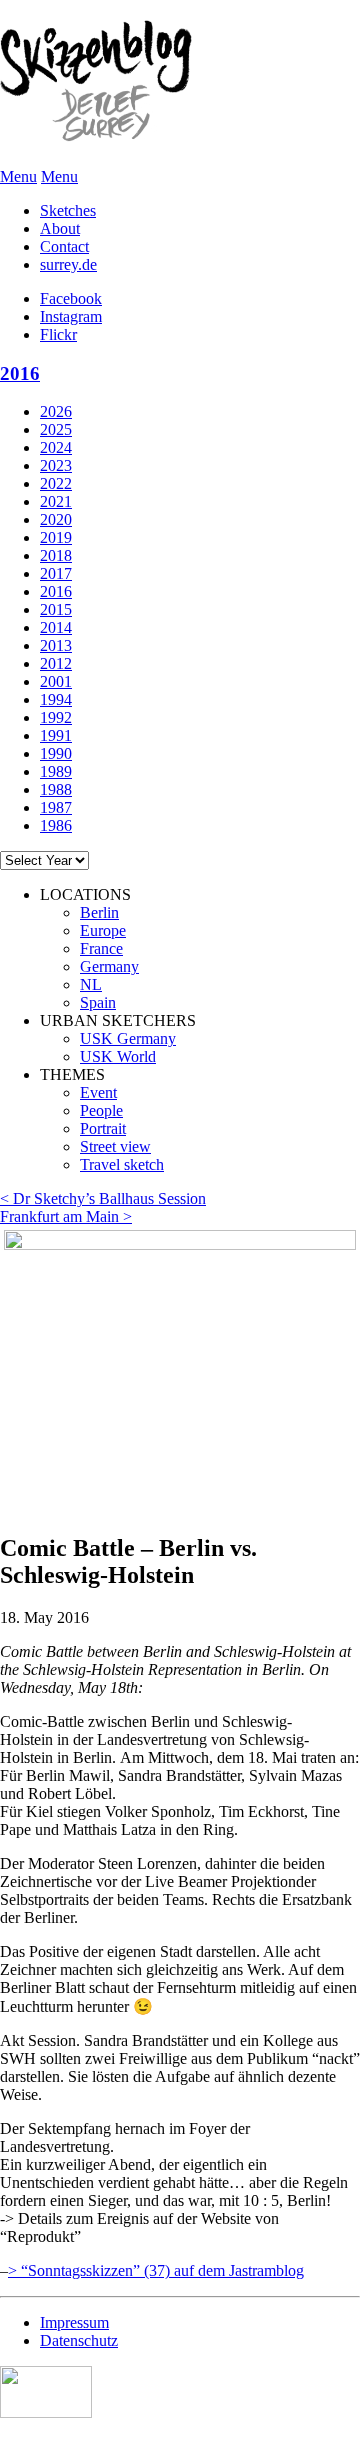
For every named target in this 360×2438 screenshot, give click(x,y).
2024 (56, 447)
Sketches (68, 210)
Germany (109, 966)
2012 (56, 663)
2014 (56, 627)
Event (98, 1092)
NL (91, 984)
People (101, 1110)
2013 (56, 645)
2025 (56, 429)
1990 (56, 753)
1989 (56, 771)
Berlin (99, 912)
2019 (56, 537)
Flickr (58, 334)
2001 (56, 681)
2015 (56, 609)
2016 (20, 373)
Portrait (103, 1128)
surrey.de (68, 264)
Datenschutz (79, 2340)
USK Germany (128, 1038)
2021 (56, 501)
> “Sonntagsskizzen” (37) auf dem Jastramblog (156, 2270)
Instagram (71, 316)
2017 (56, 573)
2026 (56, 411)
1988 (56, 789)
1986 (56, 825)
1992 (56, 717)
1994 (56, 699)
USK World (118, 1056)
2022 (56, 483)
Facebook (71, 298)
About (60, 228)
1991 (56, 735)
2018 (56, 555)
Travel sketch (122, 1164)
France (101, 948)
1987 (56, 807)
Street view (115, 1146)
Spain (98, 1002)
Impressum (74, 2322)
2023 (56, 465)
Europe (103, 930)
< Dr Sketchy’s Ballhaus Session (103, 1198)
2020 (56, 519)
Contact (64, 246)
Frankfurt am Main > (66, 1216)
